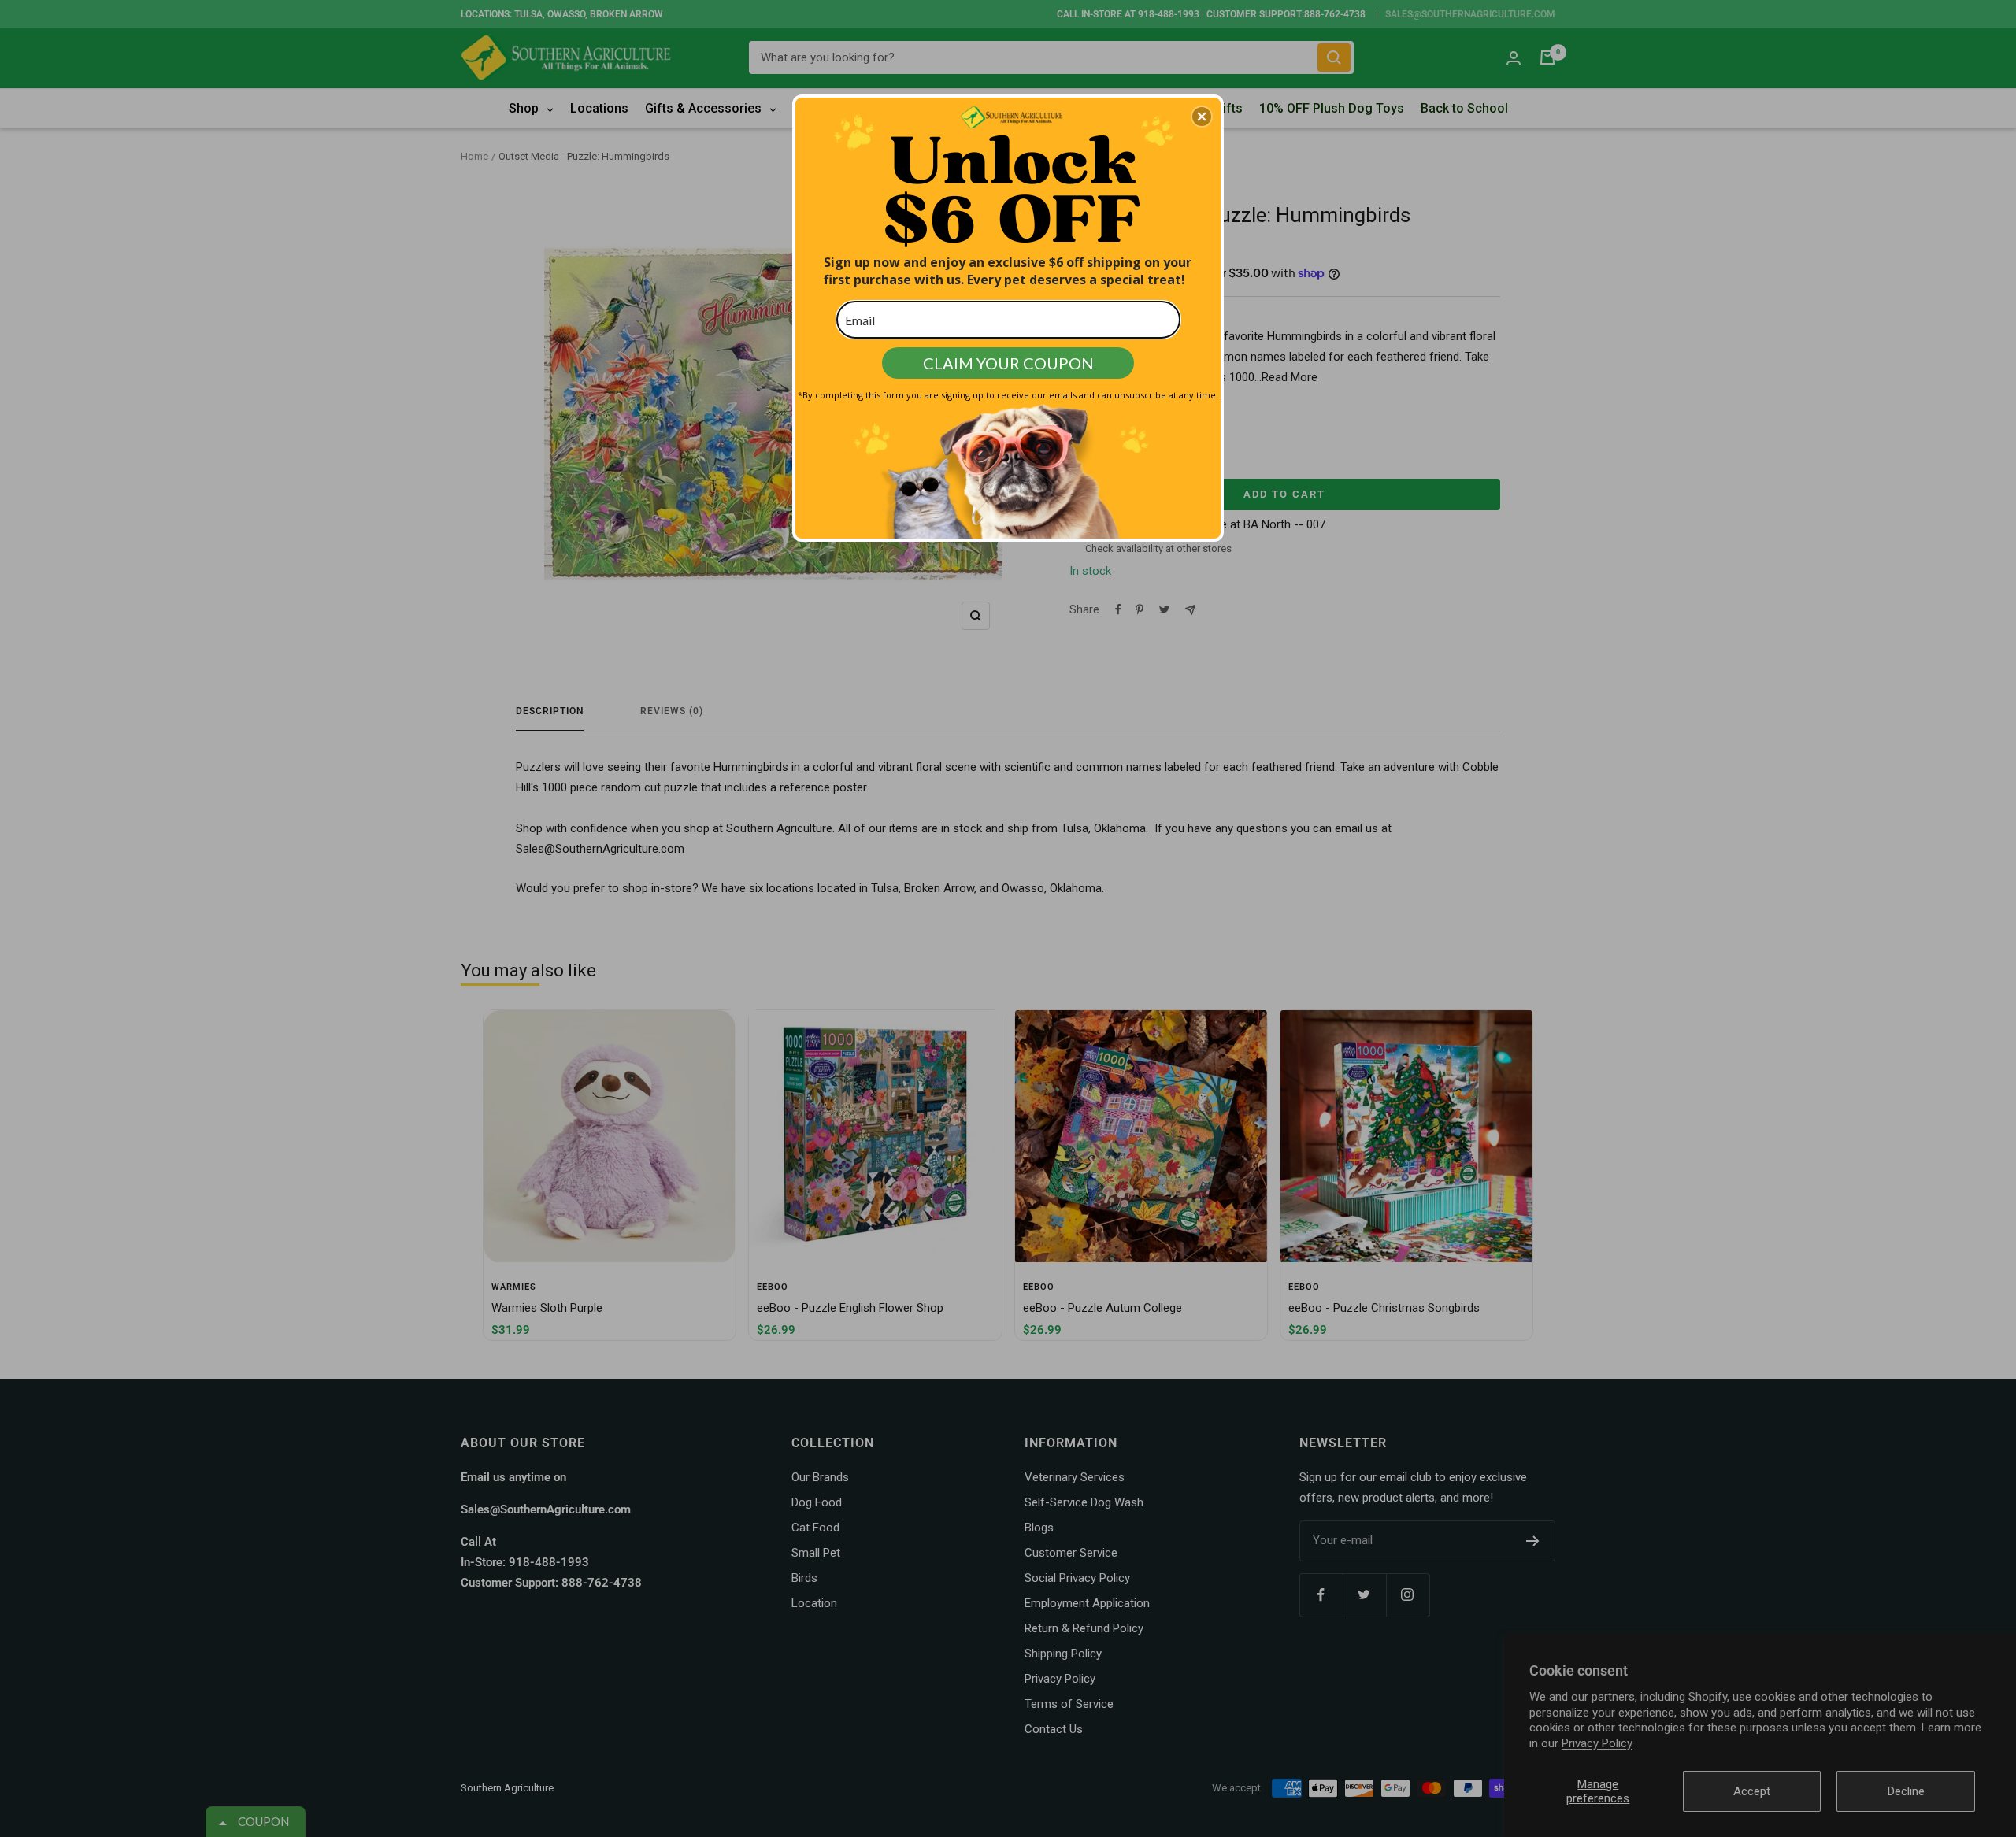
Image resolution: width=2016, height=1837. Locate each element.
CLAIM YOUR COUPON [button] (1008, 363)
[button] (1202, 117)
